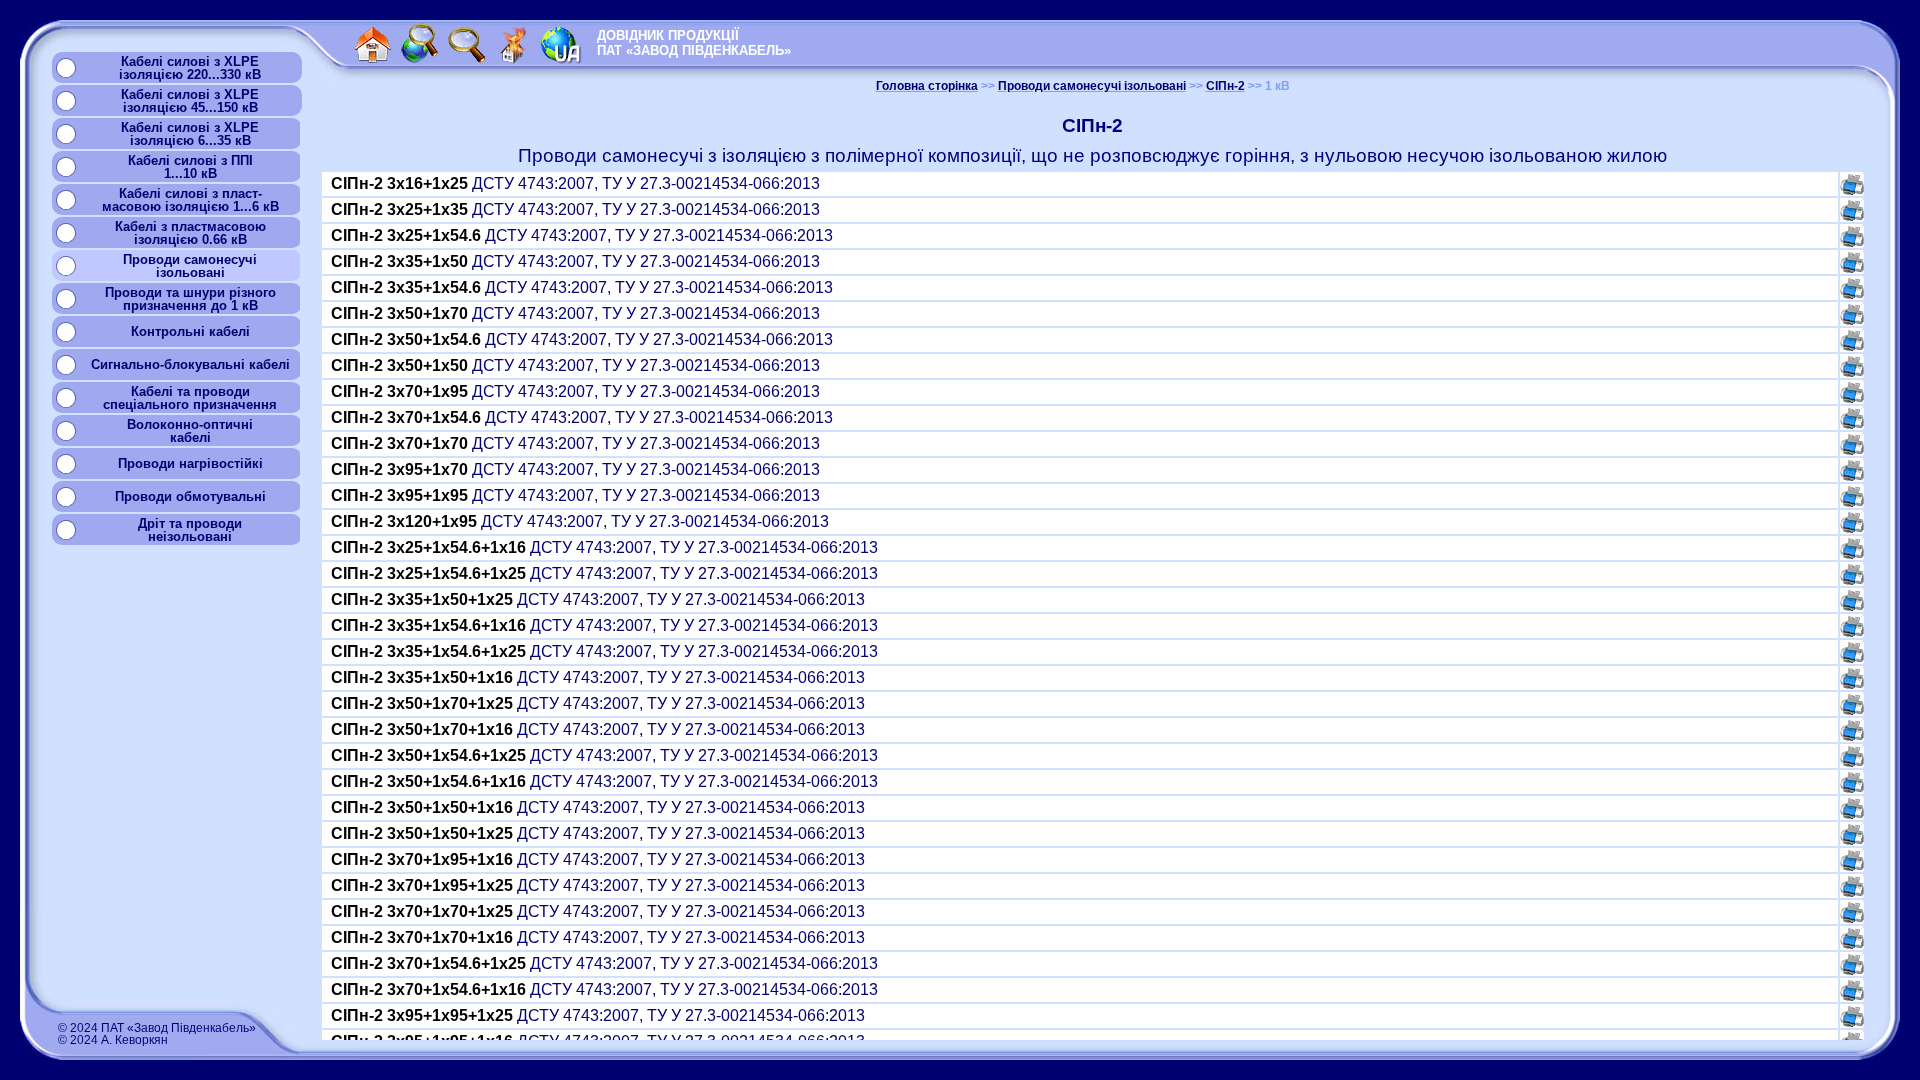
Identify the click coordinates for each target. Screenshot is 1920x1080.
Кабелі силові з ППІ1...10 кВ (190, 167)
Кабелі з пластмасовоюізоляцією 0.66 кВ (190, 233)
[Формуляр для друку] (1852, 189)
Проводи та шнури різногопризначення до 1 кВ (190, 299)
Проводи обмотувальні (190, 496)
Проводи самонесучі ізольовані (1092, 86)
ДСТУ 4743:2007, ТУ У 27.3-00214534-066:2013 (577, 183)
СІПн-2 (1225, 86)
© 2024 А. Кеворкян (113, 1040)
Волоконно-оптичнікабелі (190, 431)
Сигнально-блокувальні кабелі (190, 364)
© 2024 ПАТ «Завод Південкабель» (157, 1028)
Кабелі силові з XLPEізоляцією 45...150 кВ (190, 101)
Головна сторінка (927, 86)
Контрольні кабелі (190, 331)
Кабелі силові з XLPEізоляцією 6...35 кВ (190, 134)
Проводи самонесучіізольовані (190, 266)
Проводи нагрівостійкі (190, 463)
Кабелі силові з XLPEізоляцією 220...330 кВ (190, 68)
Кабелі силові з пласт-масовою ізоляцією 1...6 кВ (190, 200)
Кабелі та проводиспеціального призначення (190, 398)
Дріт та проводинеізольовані (190, 530)
